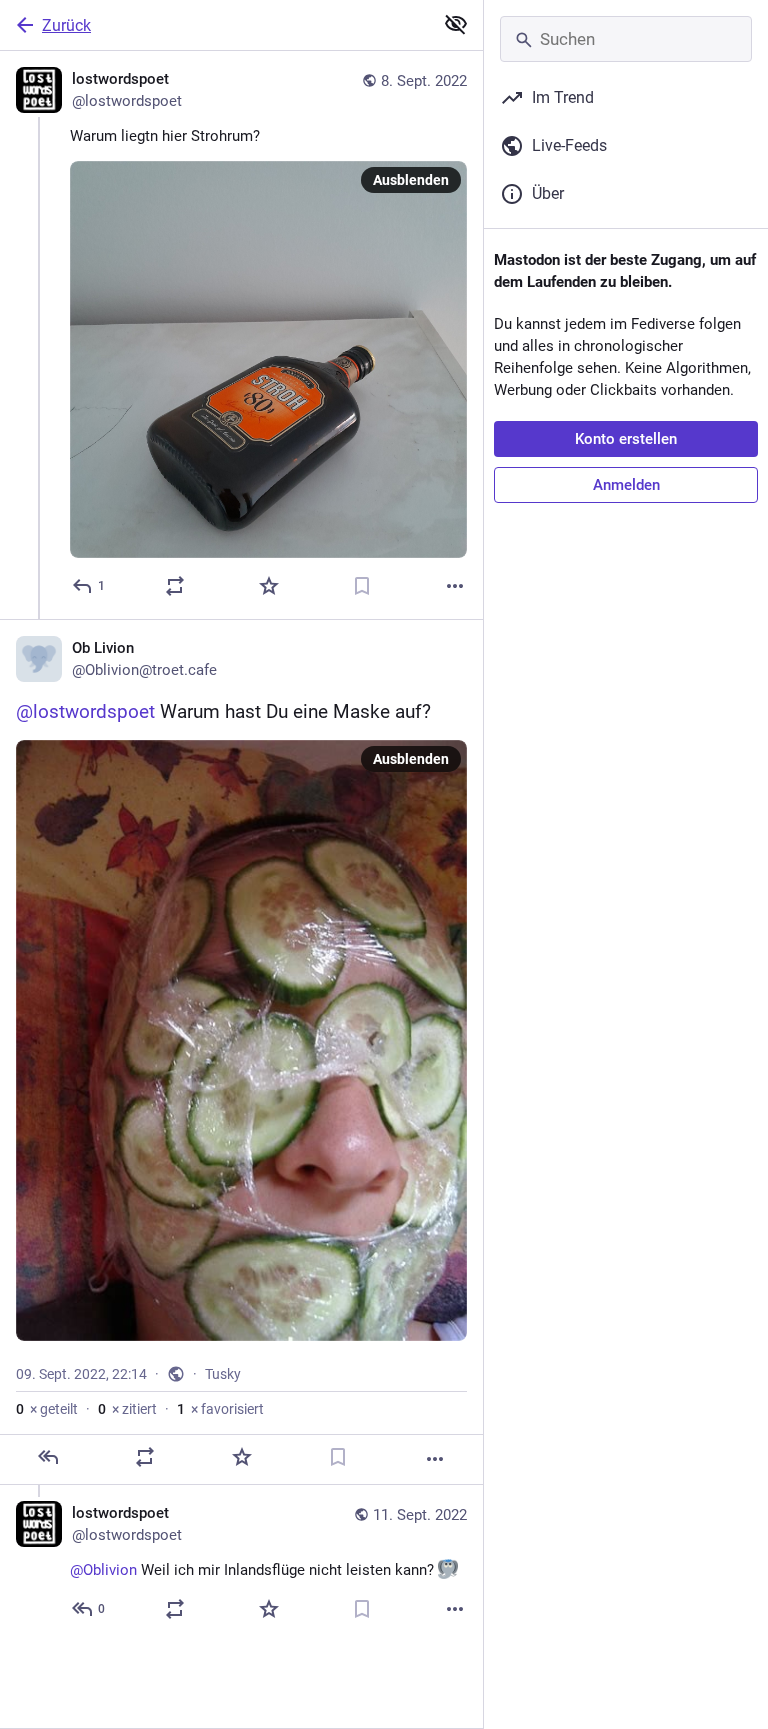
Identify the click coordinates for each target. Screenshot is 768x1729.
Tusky (223, 1374)
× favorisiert (220, 1409)
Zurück (66, 25)
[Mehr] (455, 586)
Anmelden (626, 485)
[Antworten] (48, 1457)
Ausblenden (411, 180)
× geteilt (47, 1409)
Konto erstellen (626, 439)
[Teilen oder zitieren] (175, 586)
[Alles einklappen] (456, 24)
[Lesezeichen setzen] (362, 586)
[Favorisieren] (269, 586)
